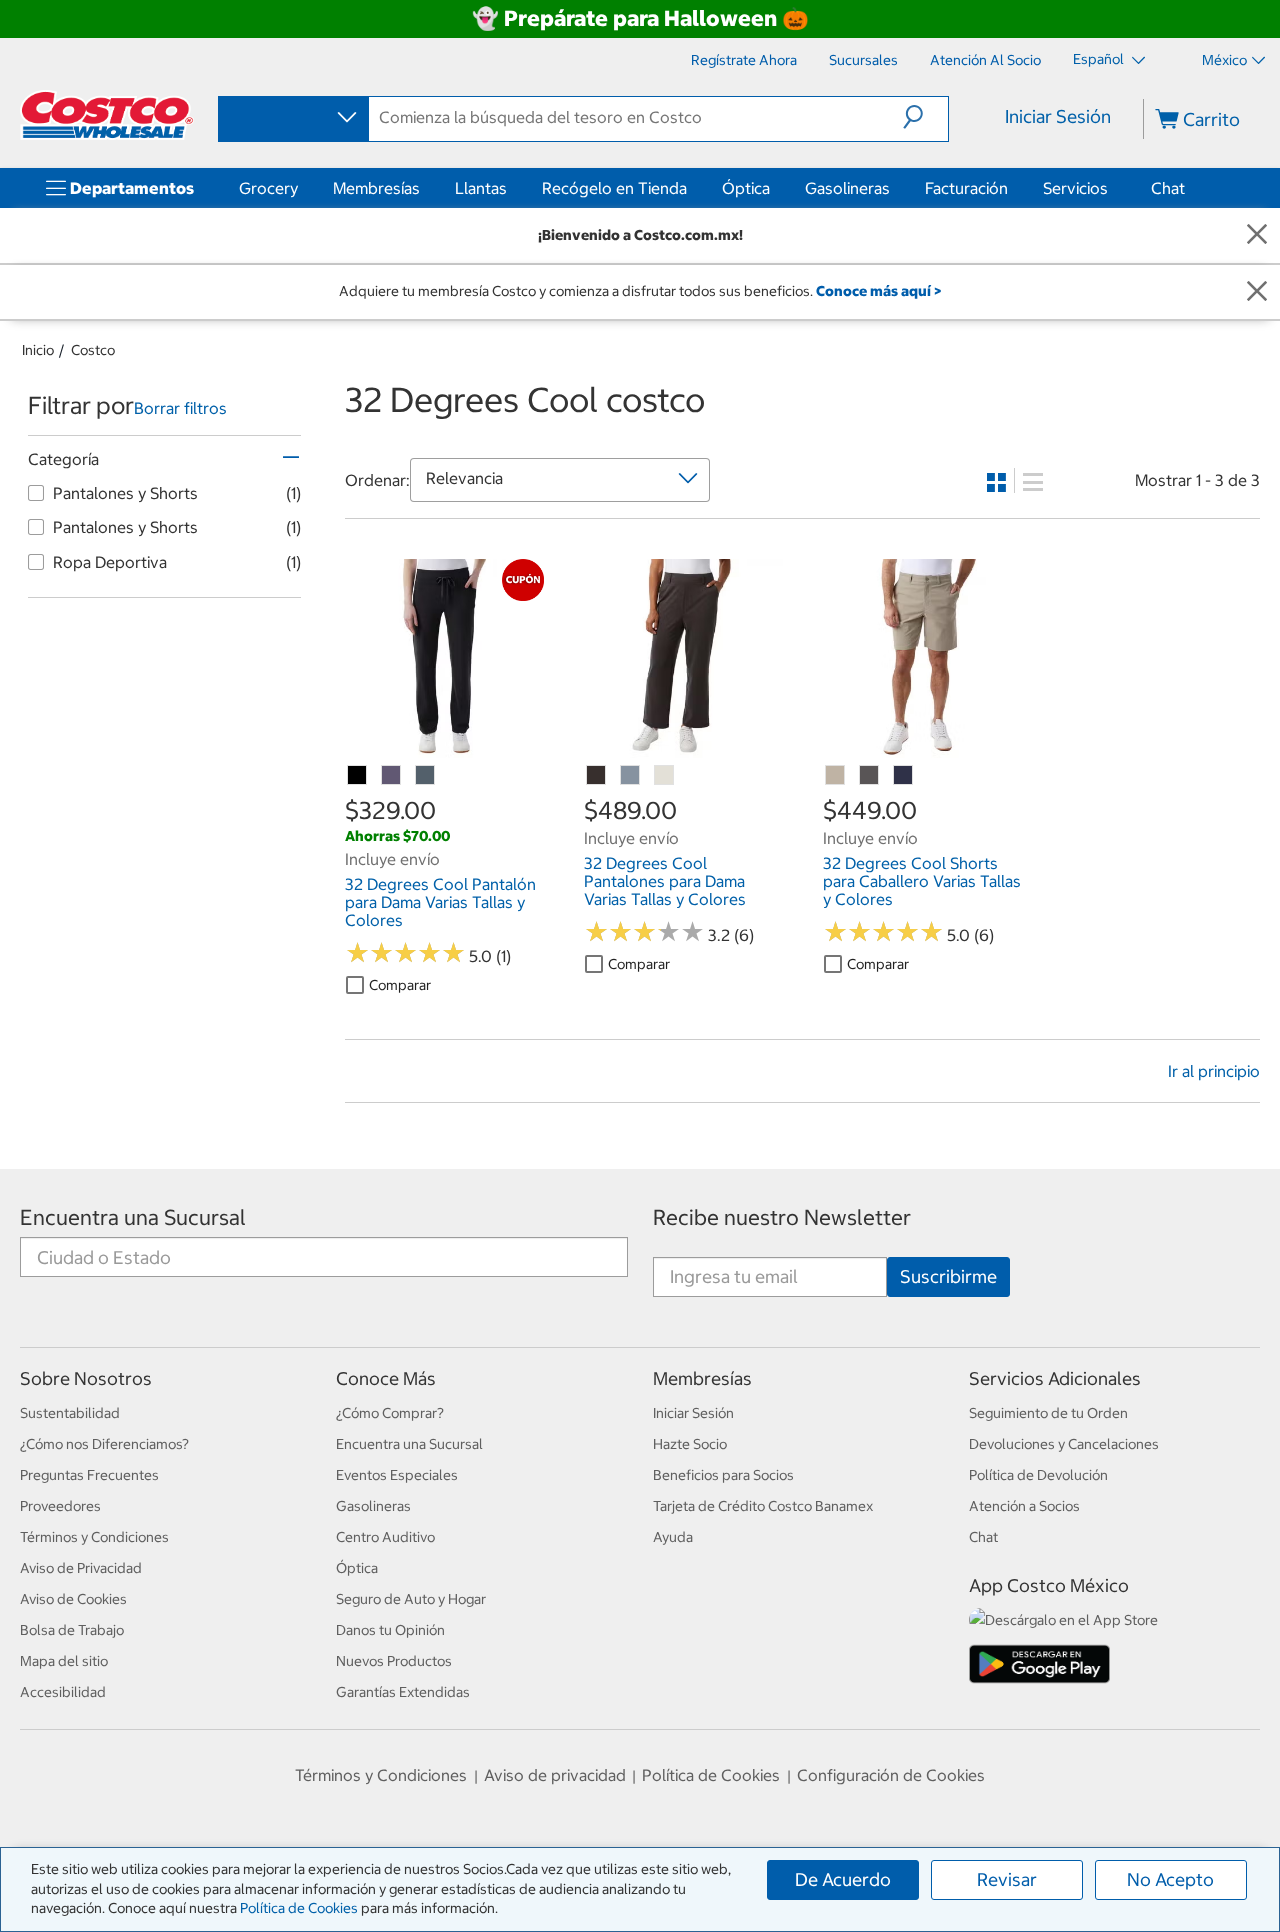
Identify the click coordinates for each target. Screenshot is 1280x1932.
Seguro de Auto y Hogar (411, 1599)
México (1224, 60)
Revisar (1007, 1879)
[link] (444, 747)
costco (93, 350)
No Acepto (1170, 1879)
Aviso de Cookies (73, 1599)
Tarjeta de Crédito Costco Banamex (763, 1506)
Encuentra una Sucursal (133, 1217)
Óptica (746, 188)
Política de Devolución (1038, 1475)
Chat (1168, 188)
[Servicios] (1112, 188)
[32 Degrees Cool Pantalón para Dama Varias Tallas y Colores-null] (392, 776)
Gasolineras (847, 188)
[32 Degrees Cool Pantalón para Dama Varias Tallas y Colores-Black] (358, 776)
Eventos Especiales (397, 1475)
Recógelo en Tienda (614, 188)
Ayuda (673, 1537)
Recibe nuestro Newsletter (782, 1217)
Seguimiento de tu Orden (1048, 1413)
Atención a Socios (1024, 1506)
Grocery (268, 188)
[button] (925, 117)
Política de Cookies (299, 1908)
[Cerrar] (1257, 235)
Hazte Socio (690, 1444)
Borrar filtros (180, 408)
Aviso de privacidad (555, 1775)
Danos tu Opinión (390, 1630)
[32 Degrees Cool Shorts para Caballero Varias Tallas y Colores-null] (836, 776)
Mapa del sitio (64, 1661)
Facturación (966, 188)
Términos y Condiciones (94, 1537)
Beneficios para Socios (723, 1475)
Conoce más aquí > (878, 291)
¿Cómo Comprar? (390, 1413)
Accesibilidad (63, 1692)
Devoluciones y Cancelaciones (1064, 1444)
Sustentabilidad (70, 1413)
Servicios (1075, 188)
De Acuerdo (843, 1879)
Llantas (481, 188)
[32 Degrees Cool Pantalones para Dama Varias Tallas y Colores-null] (597, 776)
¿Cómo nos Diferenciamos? (104, 1444)
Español (1100, 59)
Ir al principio (1214, 1071)
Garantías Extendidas (403, 1692)
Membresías (376, 188)
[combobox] (292, 118)
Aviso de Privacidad (81, 1568)
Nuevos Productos (394, 1661)
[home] (107, 115)
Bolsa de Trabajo (72, 1630)
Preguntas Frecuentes (89, 1475)
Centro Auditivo (385, 1537)
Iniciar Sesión (1058, 116)
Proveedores (60, 1506)
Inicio (38, 350)
